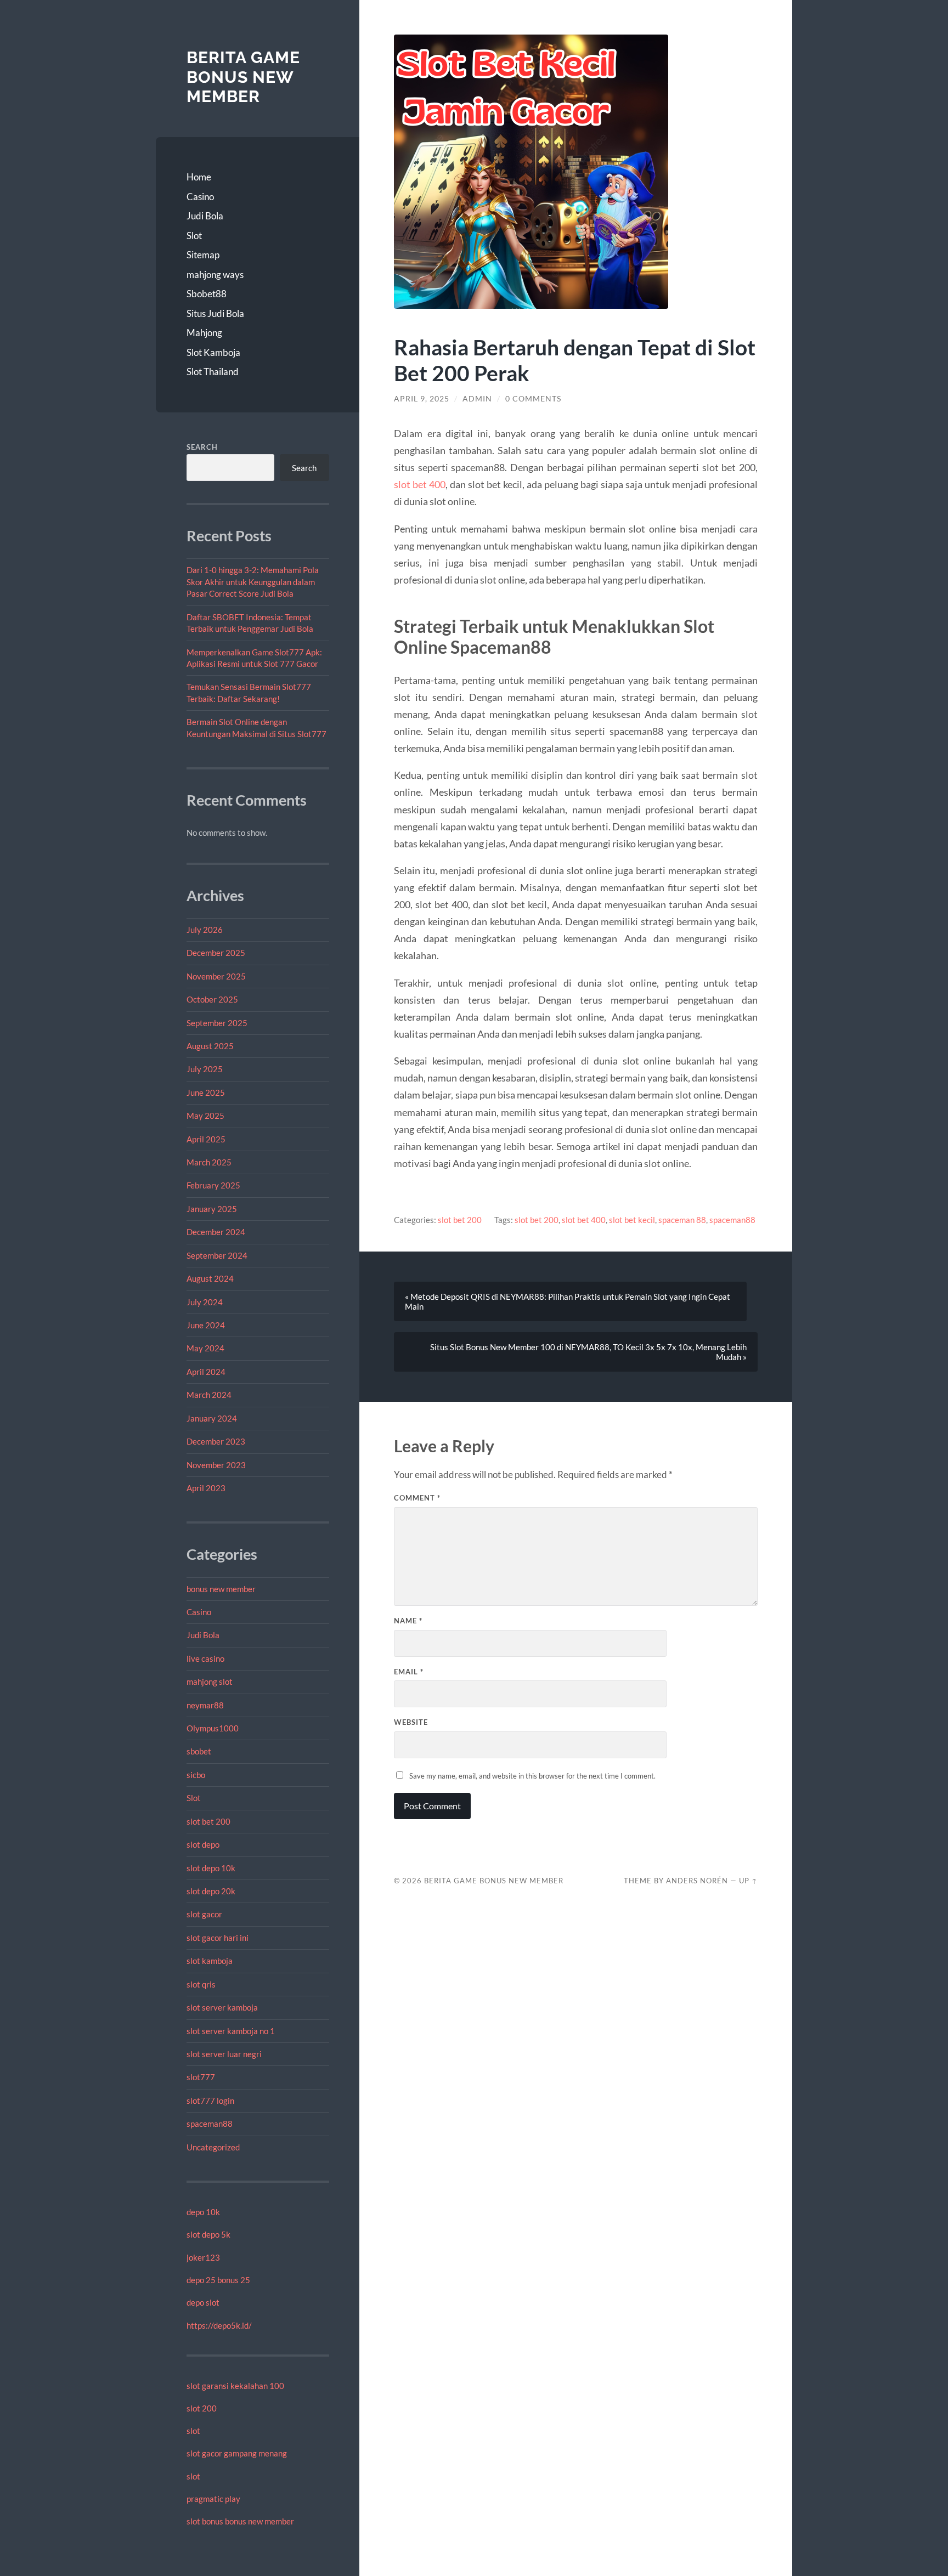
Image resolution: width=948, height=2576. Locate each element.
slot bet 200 (208, 1821)
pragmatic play (213, 2499)
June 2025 (206, 1092)
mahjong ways (215, 274)
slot (193, 2431)
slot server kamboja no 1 (231, 2031)
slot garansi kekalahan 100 (235, 2386)
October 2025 (212, 999)
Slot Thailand (213, 372)
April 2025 (206, 1139)
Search (202, 447)
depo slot (203, 2302)
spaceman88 (210, 2124)
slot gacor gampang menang (237, 2453)
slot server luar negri (224, 2054)
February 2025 (213, 1185)
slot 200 (202, 2408)
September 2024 (217, 1255)
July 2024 (205, 1302)
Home (199, 177)
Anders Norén (697, 1881)
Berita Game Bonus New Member (243, 77)
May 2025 (205, 1116)
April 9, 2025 (422, 399)
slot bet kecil (632, 1220)
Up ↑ (748, 1881)
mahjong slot (210, 1682)
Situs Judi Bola (215, 313)
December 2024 (216, 1232)
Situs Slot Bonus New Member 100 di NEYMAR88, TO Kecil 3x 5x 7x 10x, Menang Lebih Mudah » (588, 1352)
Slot (194, 236)
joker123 (203, 2257)
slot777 (201, 2077)
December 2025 (216, 953)
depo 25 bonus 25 (218, 2280)
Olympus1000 (213, 1728)
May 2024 (205, 1348)
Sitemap (203, 255)
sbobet (199, 1751)
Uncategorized (213, 2147)
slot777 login (210, 2101)
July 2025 (205, 1069)
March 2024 (209, 1395)
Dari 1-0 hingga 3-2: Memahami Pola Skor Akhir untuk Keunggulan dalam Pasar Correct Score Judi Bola (253, 582)
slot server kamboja (222, 2007)
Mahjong (204, 333)
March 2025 (209, 1162)
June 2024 (206, 1325)
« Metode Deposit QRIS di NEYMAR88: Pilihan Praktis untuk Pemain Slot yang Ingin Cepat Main (568, 1301)
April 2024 (206, 1372)
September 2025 (217, 1023)
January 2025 (212, 1209)
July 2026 (205, 930)
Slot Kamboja (213, 352)
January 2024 (212, 1418)
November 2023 (216, 1465)
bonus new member (221, 1589)
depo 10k (203, 2212)
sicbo (196, 1775)
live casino (205, 1658)
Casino (200, 197)
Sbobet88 (207, 294)
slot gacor (204, 1914)
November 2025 (216, 976)
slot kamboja (210, 1961)
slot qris (201, 1984)
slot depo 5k (208, 2234)
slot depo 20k (211, 1891)
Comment (417, 1498)
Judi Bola (205, 216)
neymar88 (205, 1705)
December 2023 (216, 1441)
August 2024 (210, 1278)
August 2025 (210, 1046)
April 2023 (206, 1488)
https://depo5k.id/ (219, 2325)
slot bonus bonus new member (240, 2521)
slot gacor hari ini (218, 1938)
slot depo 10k (211, 1868)
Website (411, 1722)
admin (477, 399)
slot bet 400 (420, 484)
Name (408, 1621)
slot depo (203, 1844)
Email (409, 1672)
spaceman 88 (682, 1220)
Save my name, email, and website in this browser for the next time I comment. (532, 1776)
